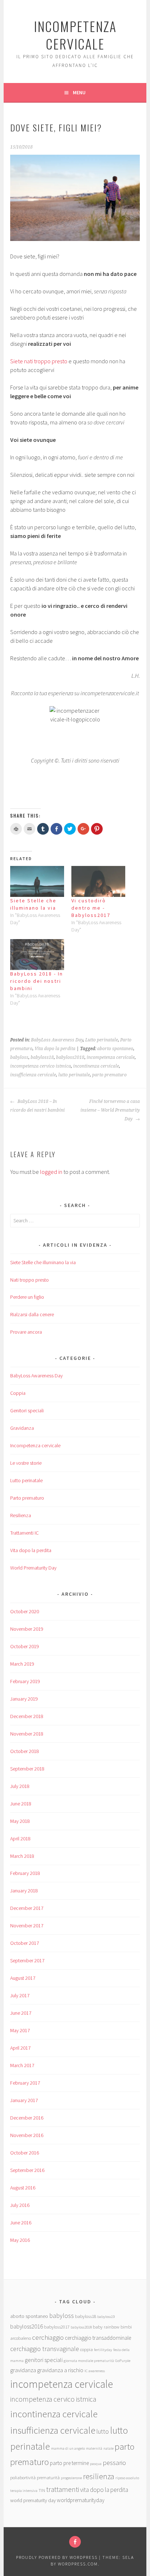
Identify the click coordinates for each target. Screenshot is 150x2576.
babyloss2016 (27, 2326)
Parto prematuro (27, 1498)
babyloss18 (42, 1057)
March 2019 (22, 1664)
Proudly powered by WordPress (57, 2557)
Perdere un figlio (27, 1297)
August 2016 (23, 2188)
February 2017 (25, 2083)
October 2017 (25, 1943)
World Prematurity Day (33, 1568)
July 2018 (20, 1786)
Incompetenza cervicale (35, 1445)
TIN (42, 2490)
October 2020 (25, 1611)
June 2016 (21, 2223)
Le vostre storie (26, 1463)
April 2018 (20, 1839)
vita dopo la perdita (104, 2490)
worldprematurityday (81, 2500)
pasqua (96, 2464)
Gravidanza (22, 1428)
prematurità (48, 2477)
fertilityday (103, 2350)
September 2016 (27, 2170)
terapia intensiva (24, 2491)
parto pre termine (69, 2463)
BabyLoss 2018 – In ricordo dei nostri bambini (37, 1106)
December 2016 (27, 2118)
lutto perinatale (74, 1075)
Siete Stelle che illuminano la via (43, 1262)
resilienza (99, 2476)
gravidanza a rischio (60, 2370)
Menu (79, 92)
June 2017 (21, 2013)
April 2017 (20, 2048)
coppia (86, 2349)
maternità (94, 2448)
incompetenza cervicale (75, 35)
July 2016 (20, 2205)
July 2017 (20, 1995)
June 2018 (21, 1804)
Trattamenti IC (24, 1533)
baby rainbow (106, 2327)
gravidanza (23, 2370)
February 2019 (25, 1681)
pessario (114, 2463)
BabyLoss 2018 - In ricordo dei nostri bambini (37, 981)
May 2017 (20, 2030)
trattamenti (63, 2489)
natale (108, 2448)
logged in (51, 1172)
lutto (103, 2431)
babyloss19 (106, 2317)
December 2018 (27, 1716)
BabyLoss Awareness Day (57, 1040)
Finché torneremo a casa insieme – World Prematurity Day (110, 1110)
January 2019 (24, 1699)
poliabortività (23, 2477)
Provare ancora (26, 1332)
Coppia (18, 1393)
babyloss (19, 1057)
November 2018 (27, 1734)
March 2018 (22, 1856)
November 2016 (27, 2135)
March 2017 (22, 2065)
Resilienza (21, 1515)
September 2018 (27, 1769)
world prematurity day (33, 2500)
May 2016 (20, 2240)
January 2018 (24, 1891)
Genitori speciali (27, 1410)
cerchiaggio (48, 2337)
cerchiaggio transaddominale (98, 2338)
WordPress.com (78, 2564)
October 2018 (25, 1751)
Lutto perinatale (102, 1040)
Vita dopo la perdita (55, 1049)
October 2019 (25, 1646)
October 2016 (25, 2153)
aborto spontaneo (115, 1049)
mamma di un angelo (68, 2448)
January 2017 (24, 2100)
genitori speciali (44, 2360)
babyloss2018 (70, 1057)
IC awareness (95, 2371)
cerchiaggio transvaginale (45, 2349)
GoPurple (123, 2361)
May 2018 (20, 1821)
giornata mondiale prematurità (89, 2361)
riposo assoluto (127, 2478)
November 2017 (27, 1926)
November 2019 (27, 1629)
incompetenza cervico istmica (41, 1066)
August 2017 (23, 1978)
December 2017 (27, 1908)
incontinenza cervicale (96, 1066)
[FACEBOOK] (75, 2542)
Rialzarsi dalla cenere (32, 1314)
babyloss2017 (57, 2327)
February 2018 (25, 1873)
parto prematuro (109, 1075)
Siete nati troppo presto (39, 361)
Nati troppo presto (29, 1280)
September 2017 (27, 1960)
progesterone (71, 2478)
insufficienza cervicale (33, 1075)
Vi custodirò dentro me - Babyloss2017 (91, 908)
